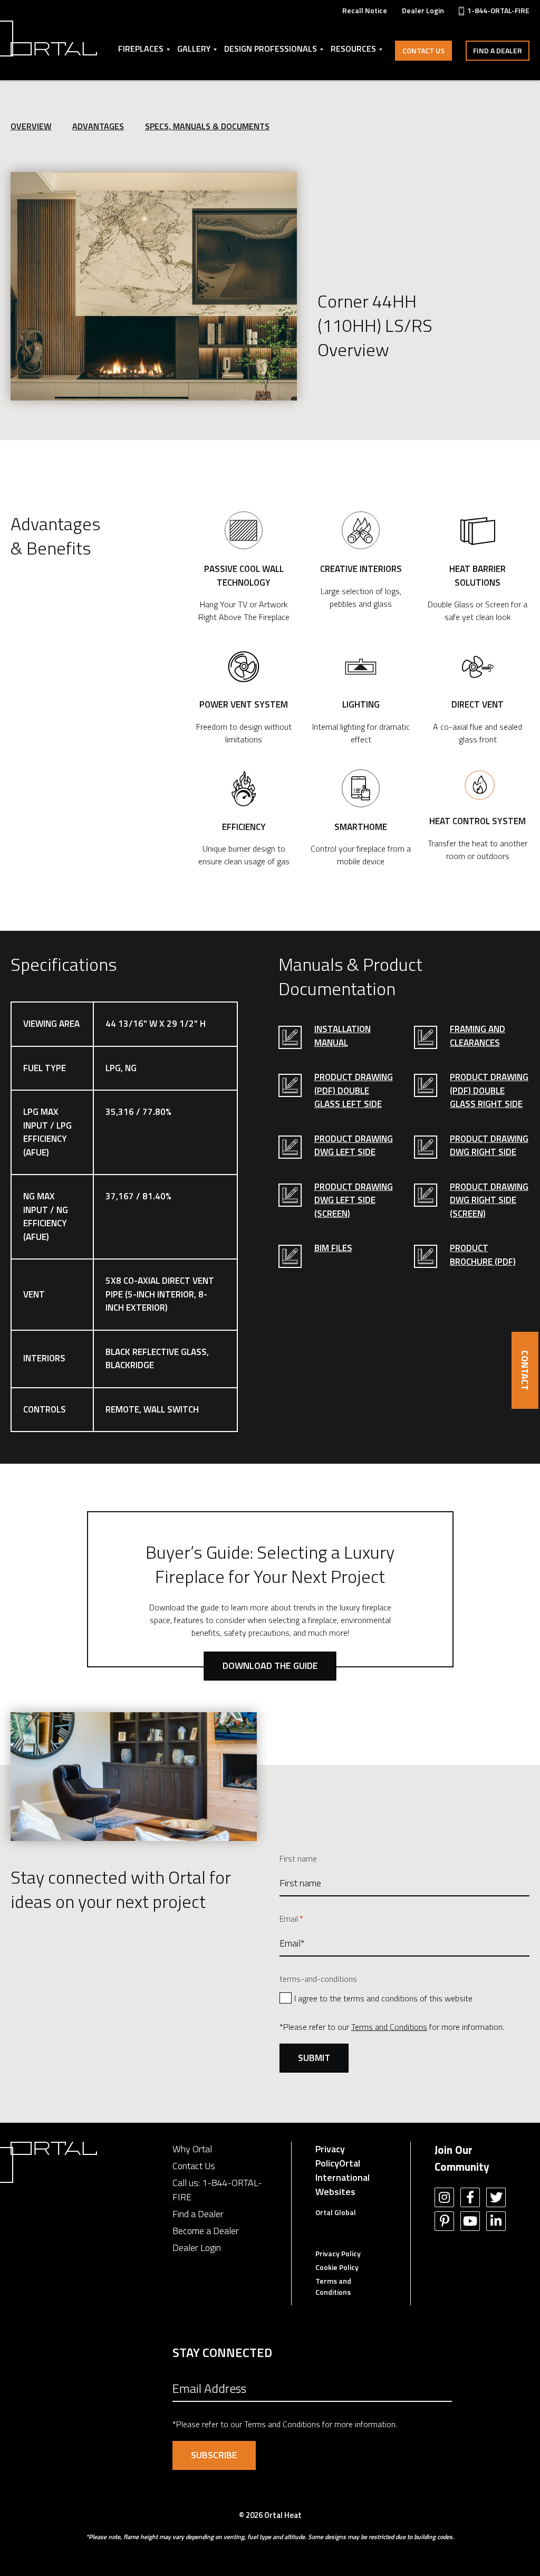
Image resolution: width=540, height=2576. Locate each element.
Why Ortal (192, 2149)
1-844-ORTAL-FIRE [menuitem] (498, 10)
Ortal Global (336, 2212)
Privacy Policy (330, 2156)
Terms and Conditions (389, 2027)
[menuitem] (365, 10)
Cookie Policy (337, 2267)
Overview (31, 126)
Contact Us (423, 50)
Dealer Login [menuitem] (423, 10)
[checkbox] (404, 1997)
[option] (154, 286)
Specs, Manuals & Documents (207, 126)
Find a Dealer (498, 50)
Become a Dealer (206, 2231)
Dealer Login (197, 2248)
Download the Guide (270, 1666)
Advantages (98, 126)
